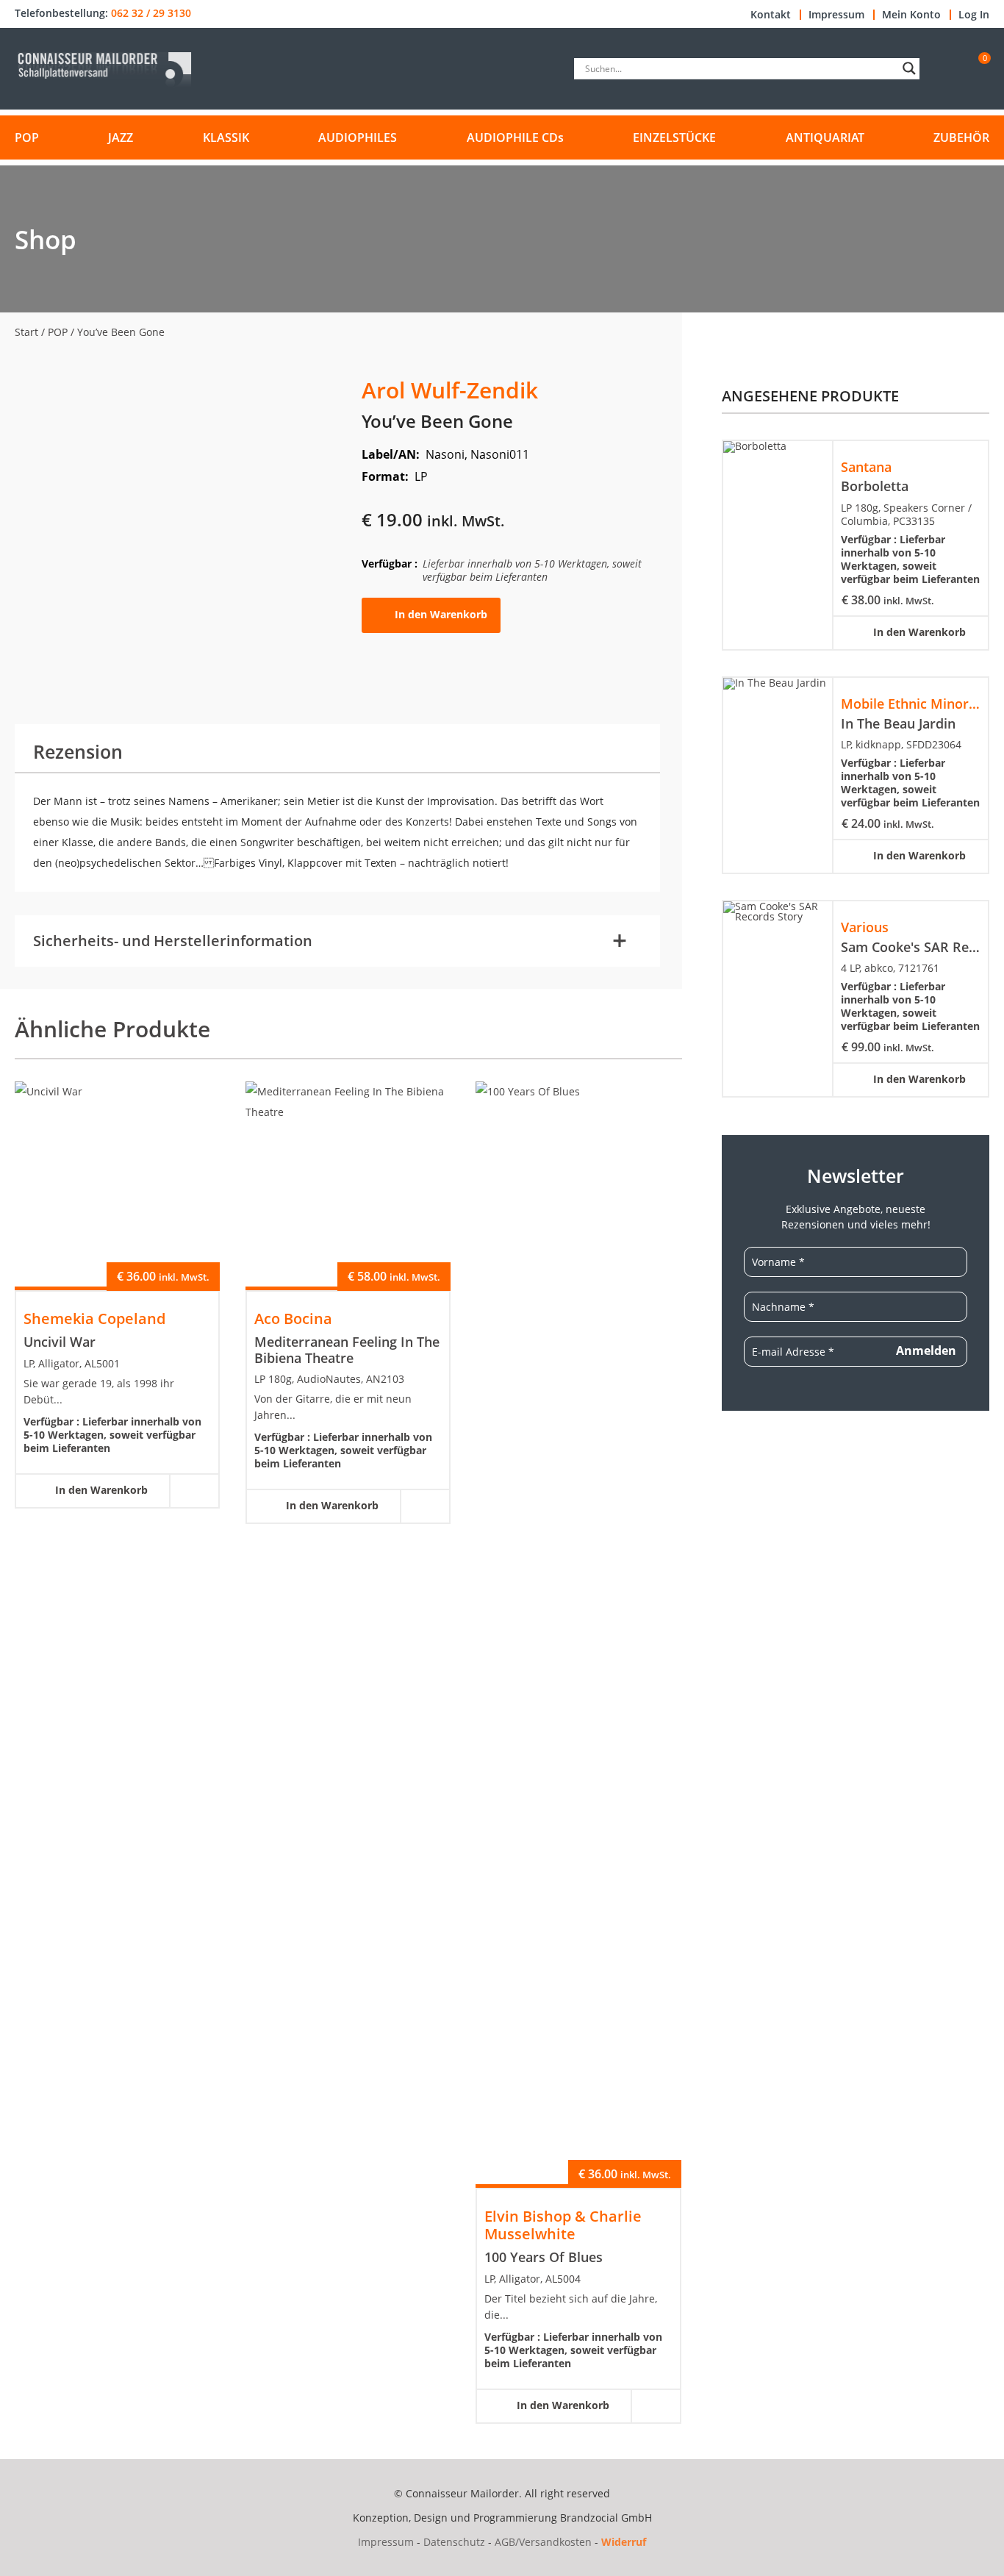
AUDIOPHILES (358, 137)
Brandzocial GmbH (606, 2518)
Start (26, 332)
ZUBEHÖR (961, 137)
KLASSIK (226, 137)
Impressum (836, 15)
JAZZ (121, 137)
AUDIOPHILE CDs (515, 137)
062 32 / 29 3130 (151, 13)
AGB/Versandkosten (543, 2542)
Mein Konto (911, 15)
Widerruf (624, 2542)
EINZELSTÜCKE (674, 137)
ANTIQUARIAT (825, 137)
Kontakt (771, 15)
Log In (974, 15)
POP (27, 137)
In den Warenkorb (441, 614)
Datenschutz (454, 2542)
